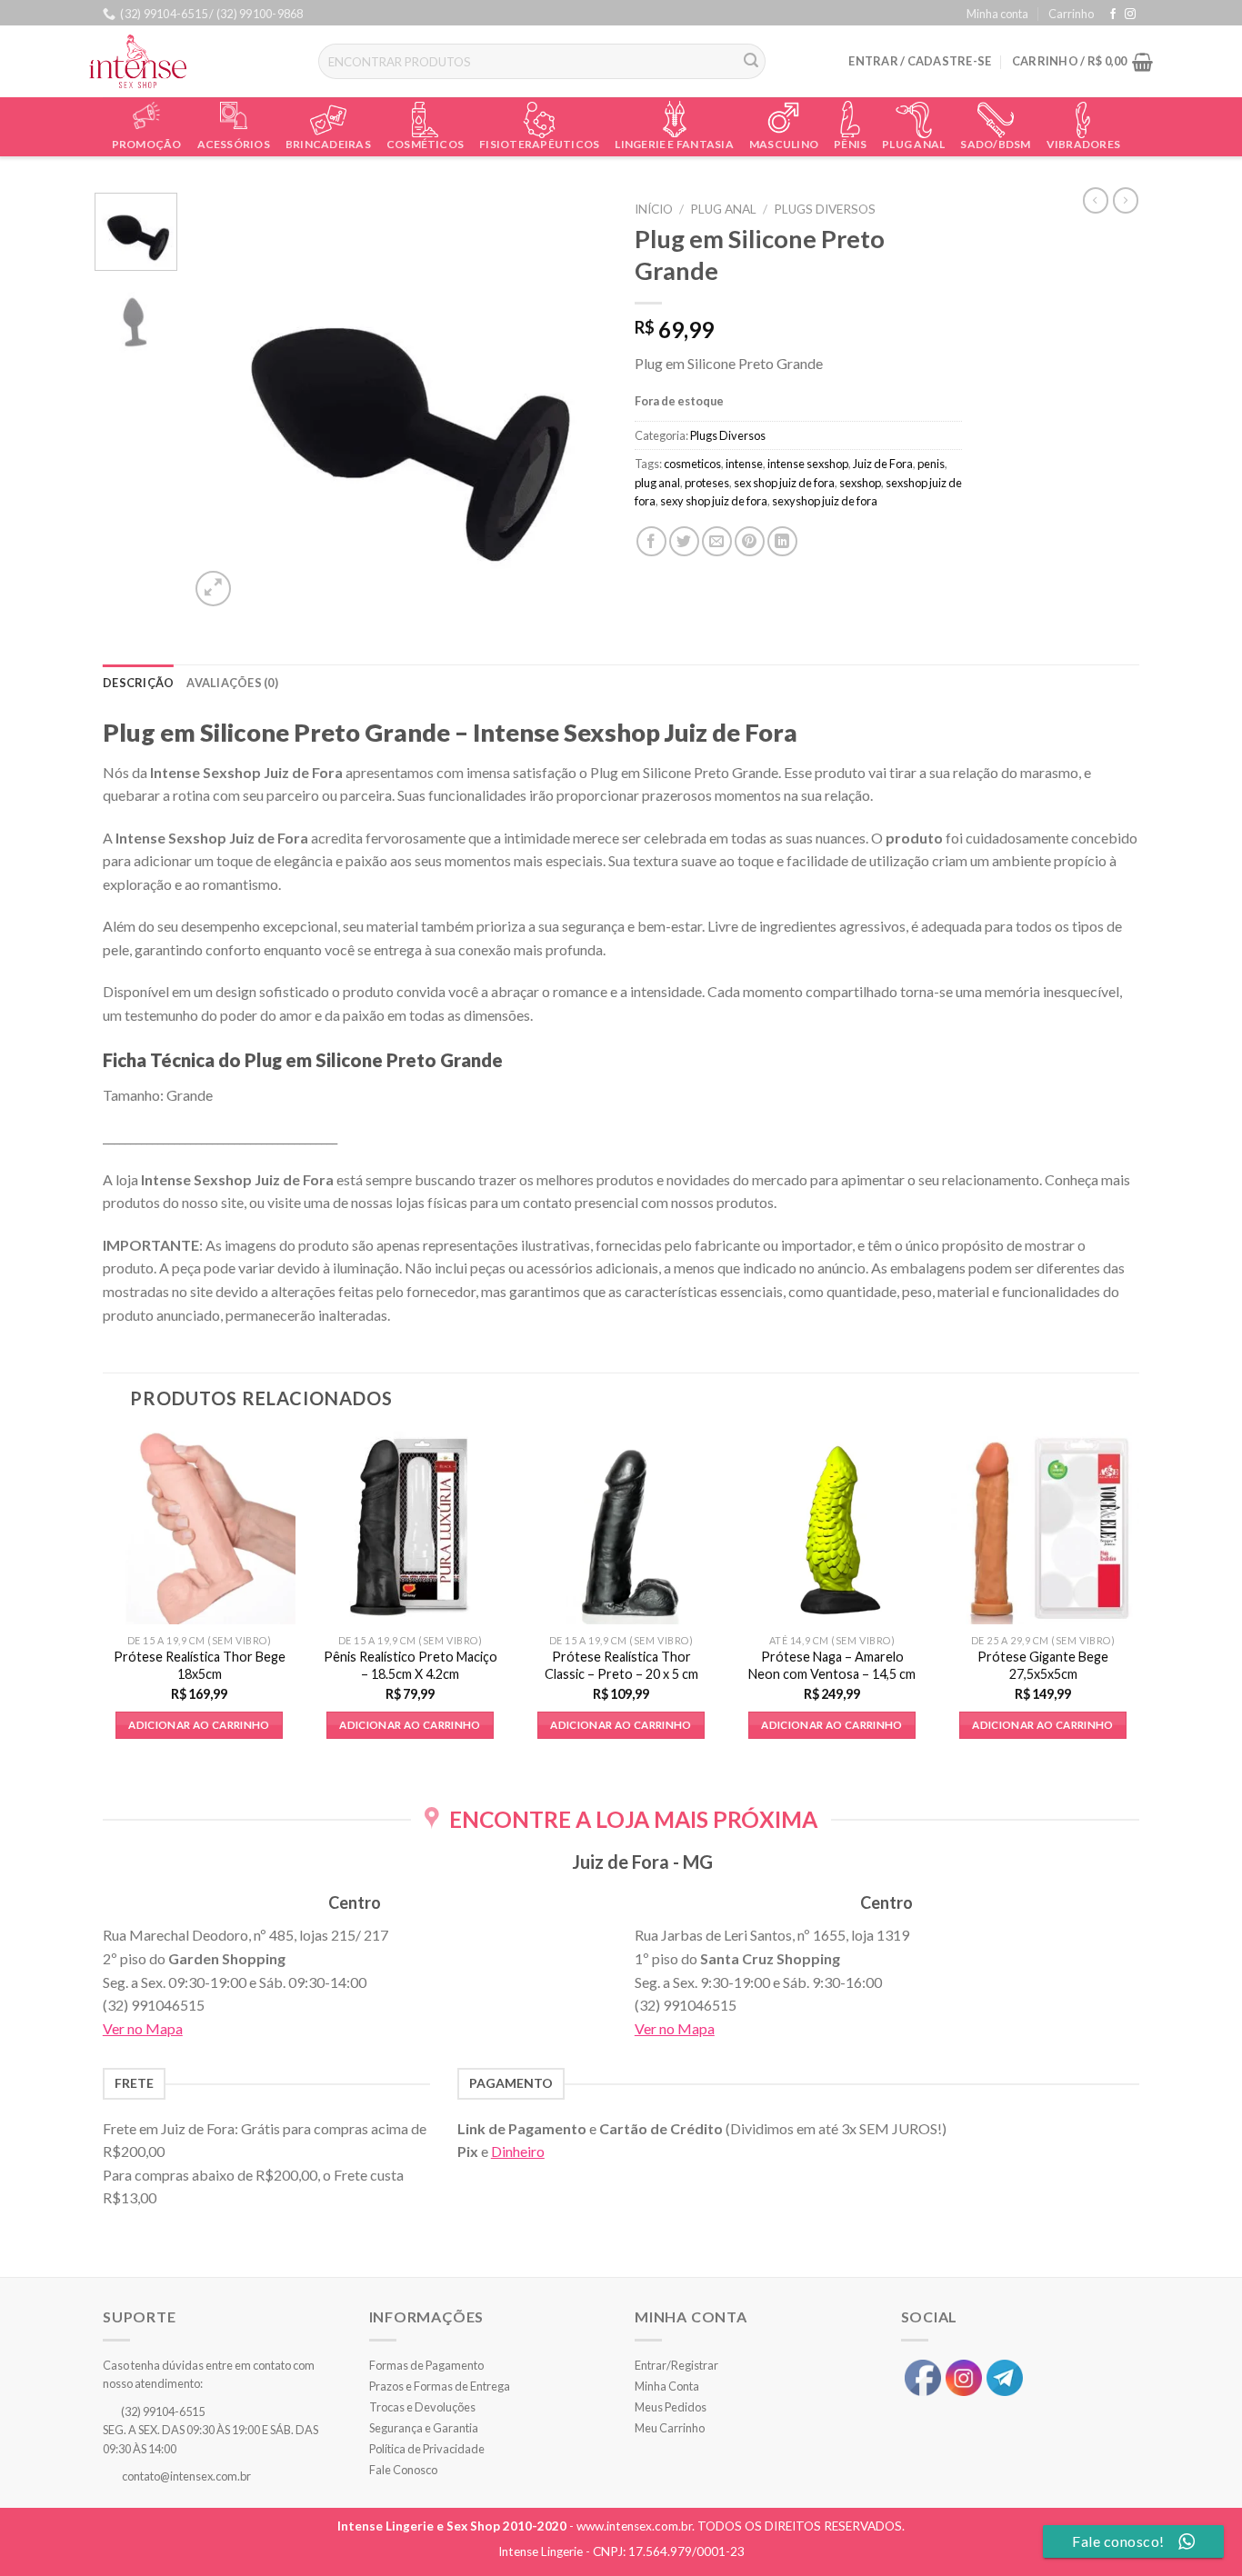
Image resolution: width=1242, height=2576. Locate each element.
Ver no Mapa (143, 2028)
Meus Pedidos (671, 2407)
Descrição (138, 683)
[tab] (138, 683)
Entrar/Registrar (676, 2365)
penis (931, 464)
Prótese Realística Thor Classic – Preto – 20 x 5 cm (621, 1665)
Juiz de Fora (883, 464)
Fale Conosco (403, 2470)
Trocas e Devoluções (422, 2407)
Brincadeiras (328, 144)
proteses (707, 483)
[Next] (576, 402)
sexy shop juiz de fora (714, 501)
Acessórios (234, 144)
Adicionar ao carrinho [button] (199, 1725)
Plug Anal (913, 144)
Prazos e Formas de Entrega (440, 2386)
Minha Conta (667, 2386)
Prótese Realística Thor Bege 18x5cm (200, 1665)
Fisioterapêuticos (539, 144)
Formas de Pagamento (426, 2365)
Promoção (147, 144)
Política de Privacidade (427, 2449)
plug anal (657, 483)
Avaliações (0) (232, 683)
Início (654, 209)
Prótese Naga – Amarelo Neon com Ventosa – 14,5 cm (832, 1665)
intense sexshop (808, 464)
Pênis (850, 144)
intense (744, 464)
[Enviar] (752, 62)
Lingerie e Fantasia (674, 144)
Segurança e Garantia (424, 2428)
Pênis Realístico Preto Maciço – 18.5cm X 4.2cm (411, 1665)
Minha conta (997, 14)
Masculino (784, 144)
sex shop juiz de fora (784, 483)
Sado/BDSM (995, 144)
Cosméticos (425, 144)
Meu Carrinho (670, 2428)
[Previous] (221, 402)
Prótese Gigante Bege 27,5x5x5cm (1043, 1665)
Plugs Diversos (825, 209)
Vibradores (1083, 144)
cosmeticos (692, 464)
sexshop (860, 483)
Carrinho (1071, 14)
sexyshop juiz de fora (825, 501)
